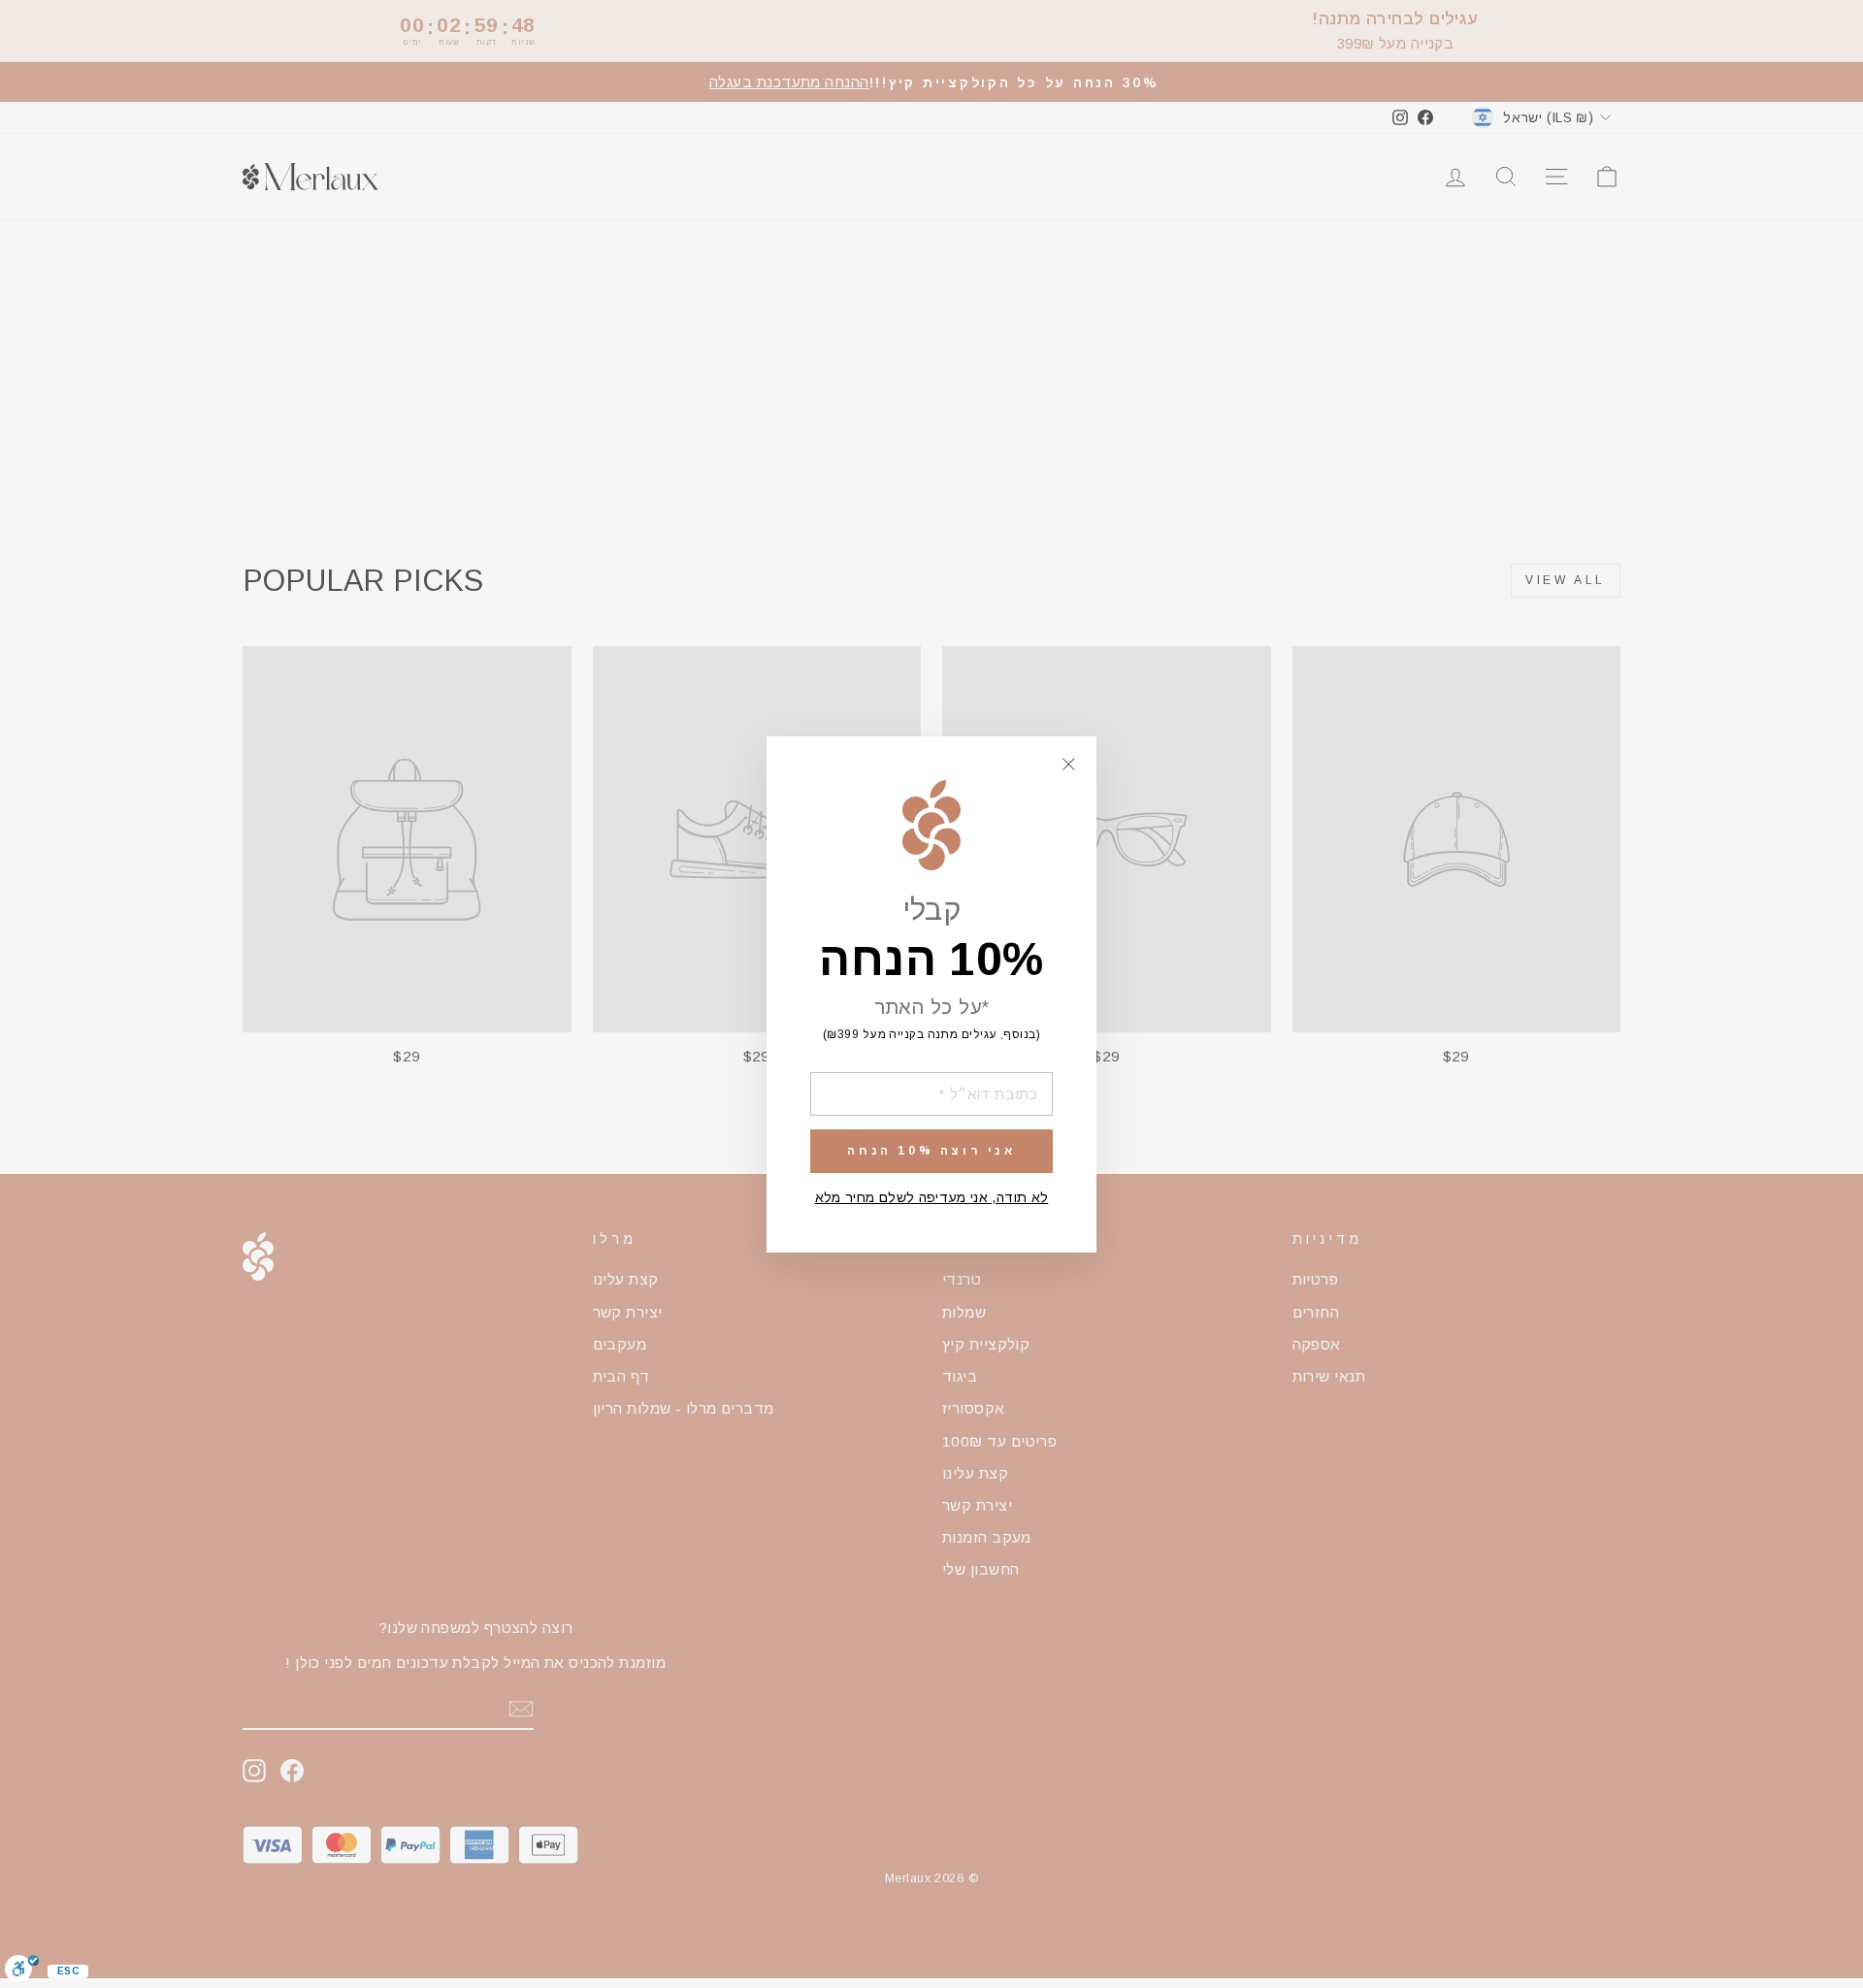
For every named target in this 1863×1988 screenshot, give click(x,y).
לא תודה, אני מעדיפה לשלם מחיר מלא (932, 1196)
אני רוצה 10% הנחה (931, 1150)
